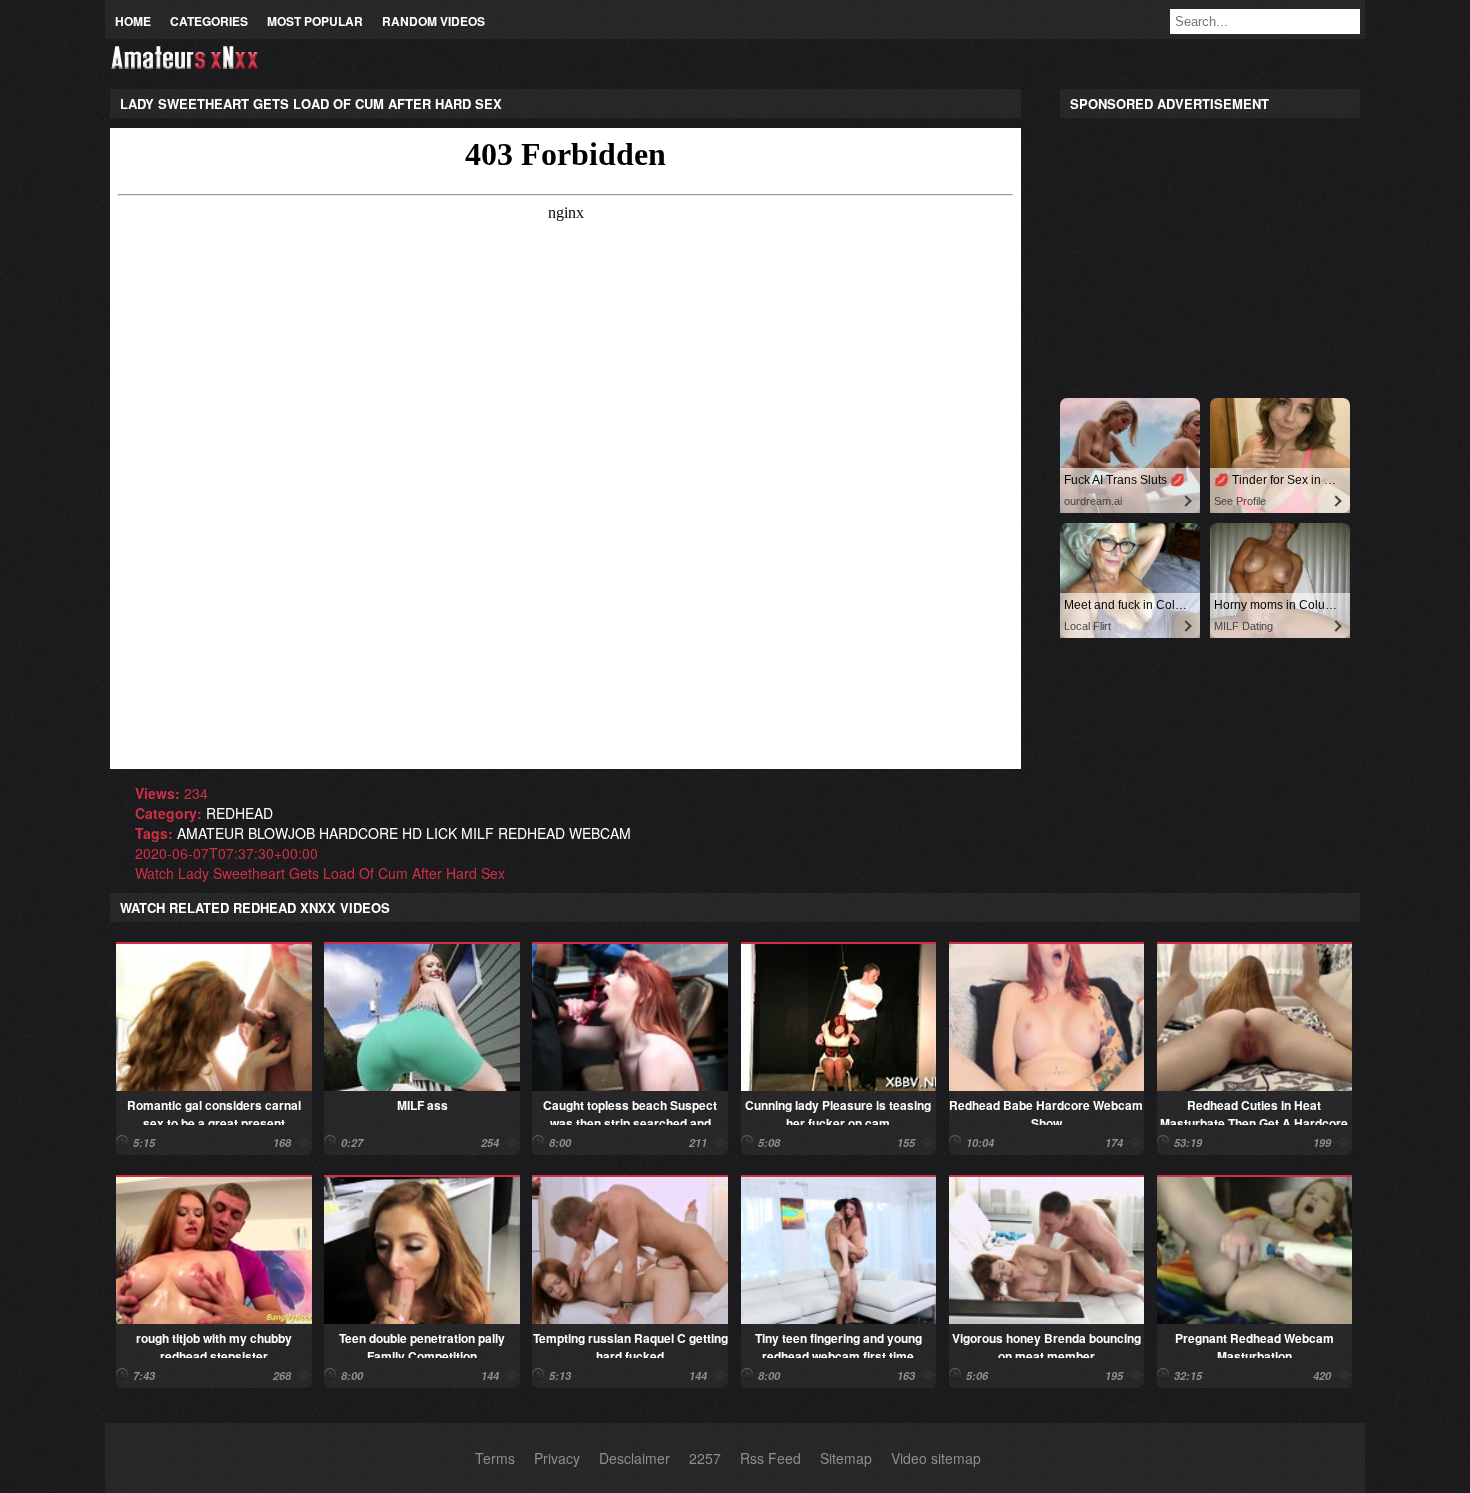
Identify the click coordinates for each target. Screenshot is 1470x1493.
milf (477, 833)
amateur (210, 833)
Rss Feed (770, 1458)
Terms (495, 1458)
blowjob (281, 833)
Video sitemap (936, 1458)
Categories (209, 21)
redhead (239, 813)
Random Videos (433, 21)
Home (133, 21)
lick (441, 833)
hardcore (358, 833)
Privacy (557, 1458)
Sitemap (846, 1458)
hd (412, 833)
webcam (600, 833)
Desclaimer (634, 1458)
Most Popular (315, 21)
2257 (705, 1458)
